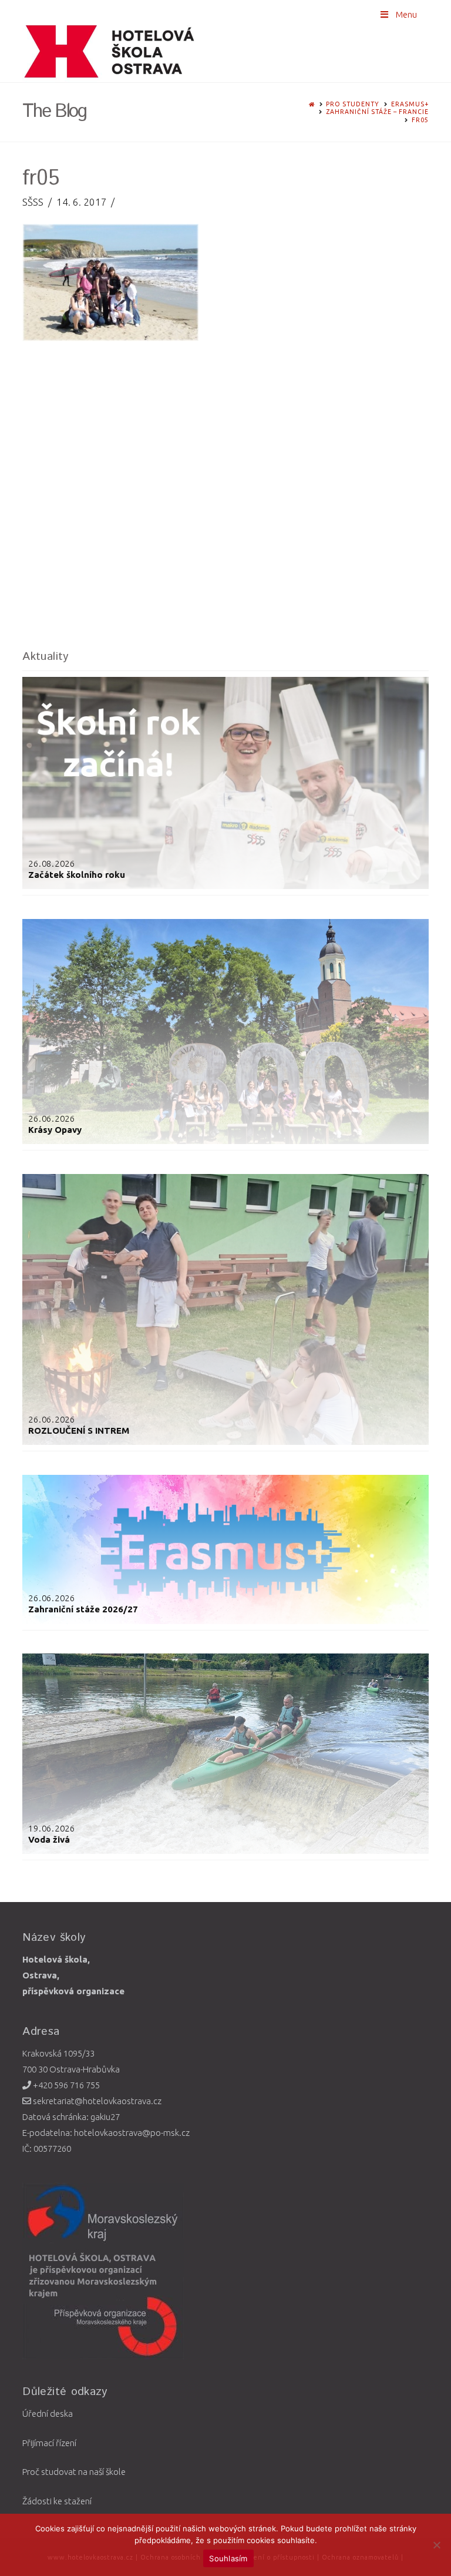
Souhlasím (228, 2558)
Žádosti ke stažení (57, 2501)
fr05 (420, 120)
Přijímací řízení (49, 2443)
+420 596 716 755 (65, 2085)
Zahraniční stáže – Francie (377, 112)
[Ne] (436, 2545)
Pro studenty (353, 104)
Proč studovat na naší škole (74, 2472)
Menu (406, 14)
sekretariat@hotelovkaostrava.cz (96, 2101)
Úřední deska (48, 2414)
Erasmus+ (410, 104)
